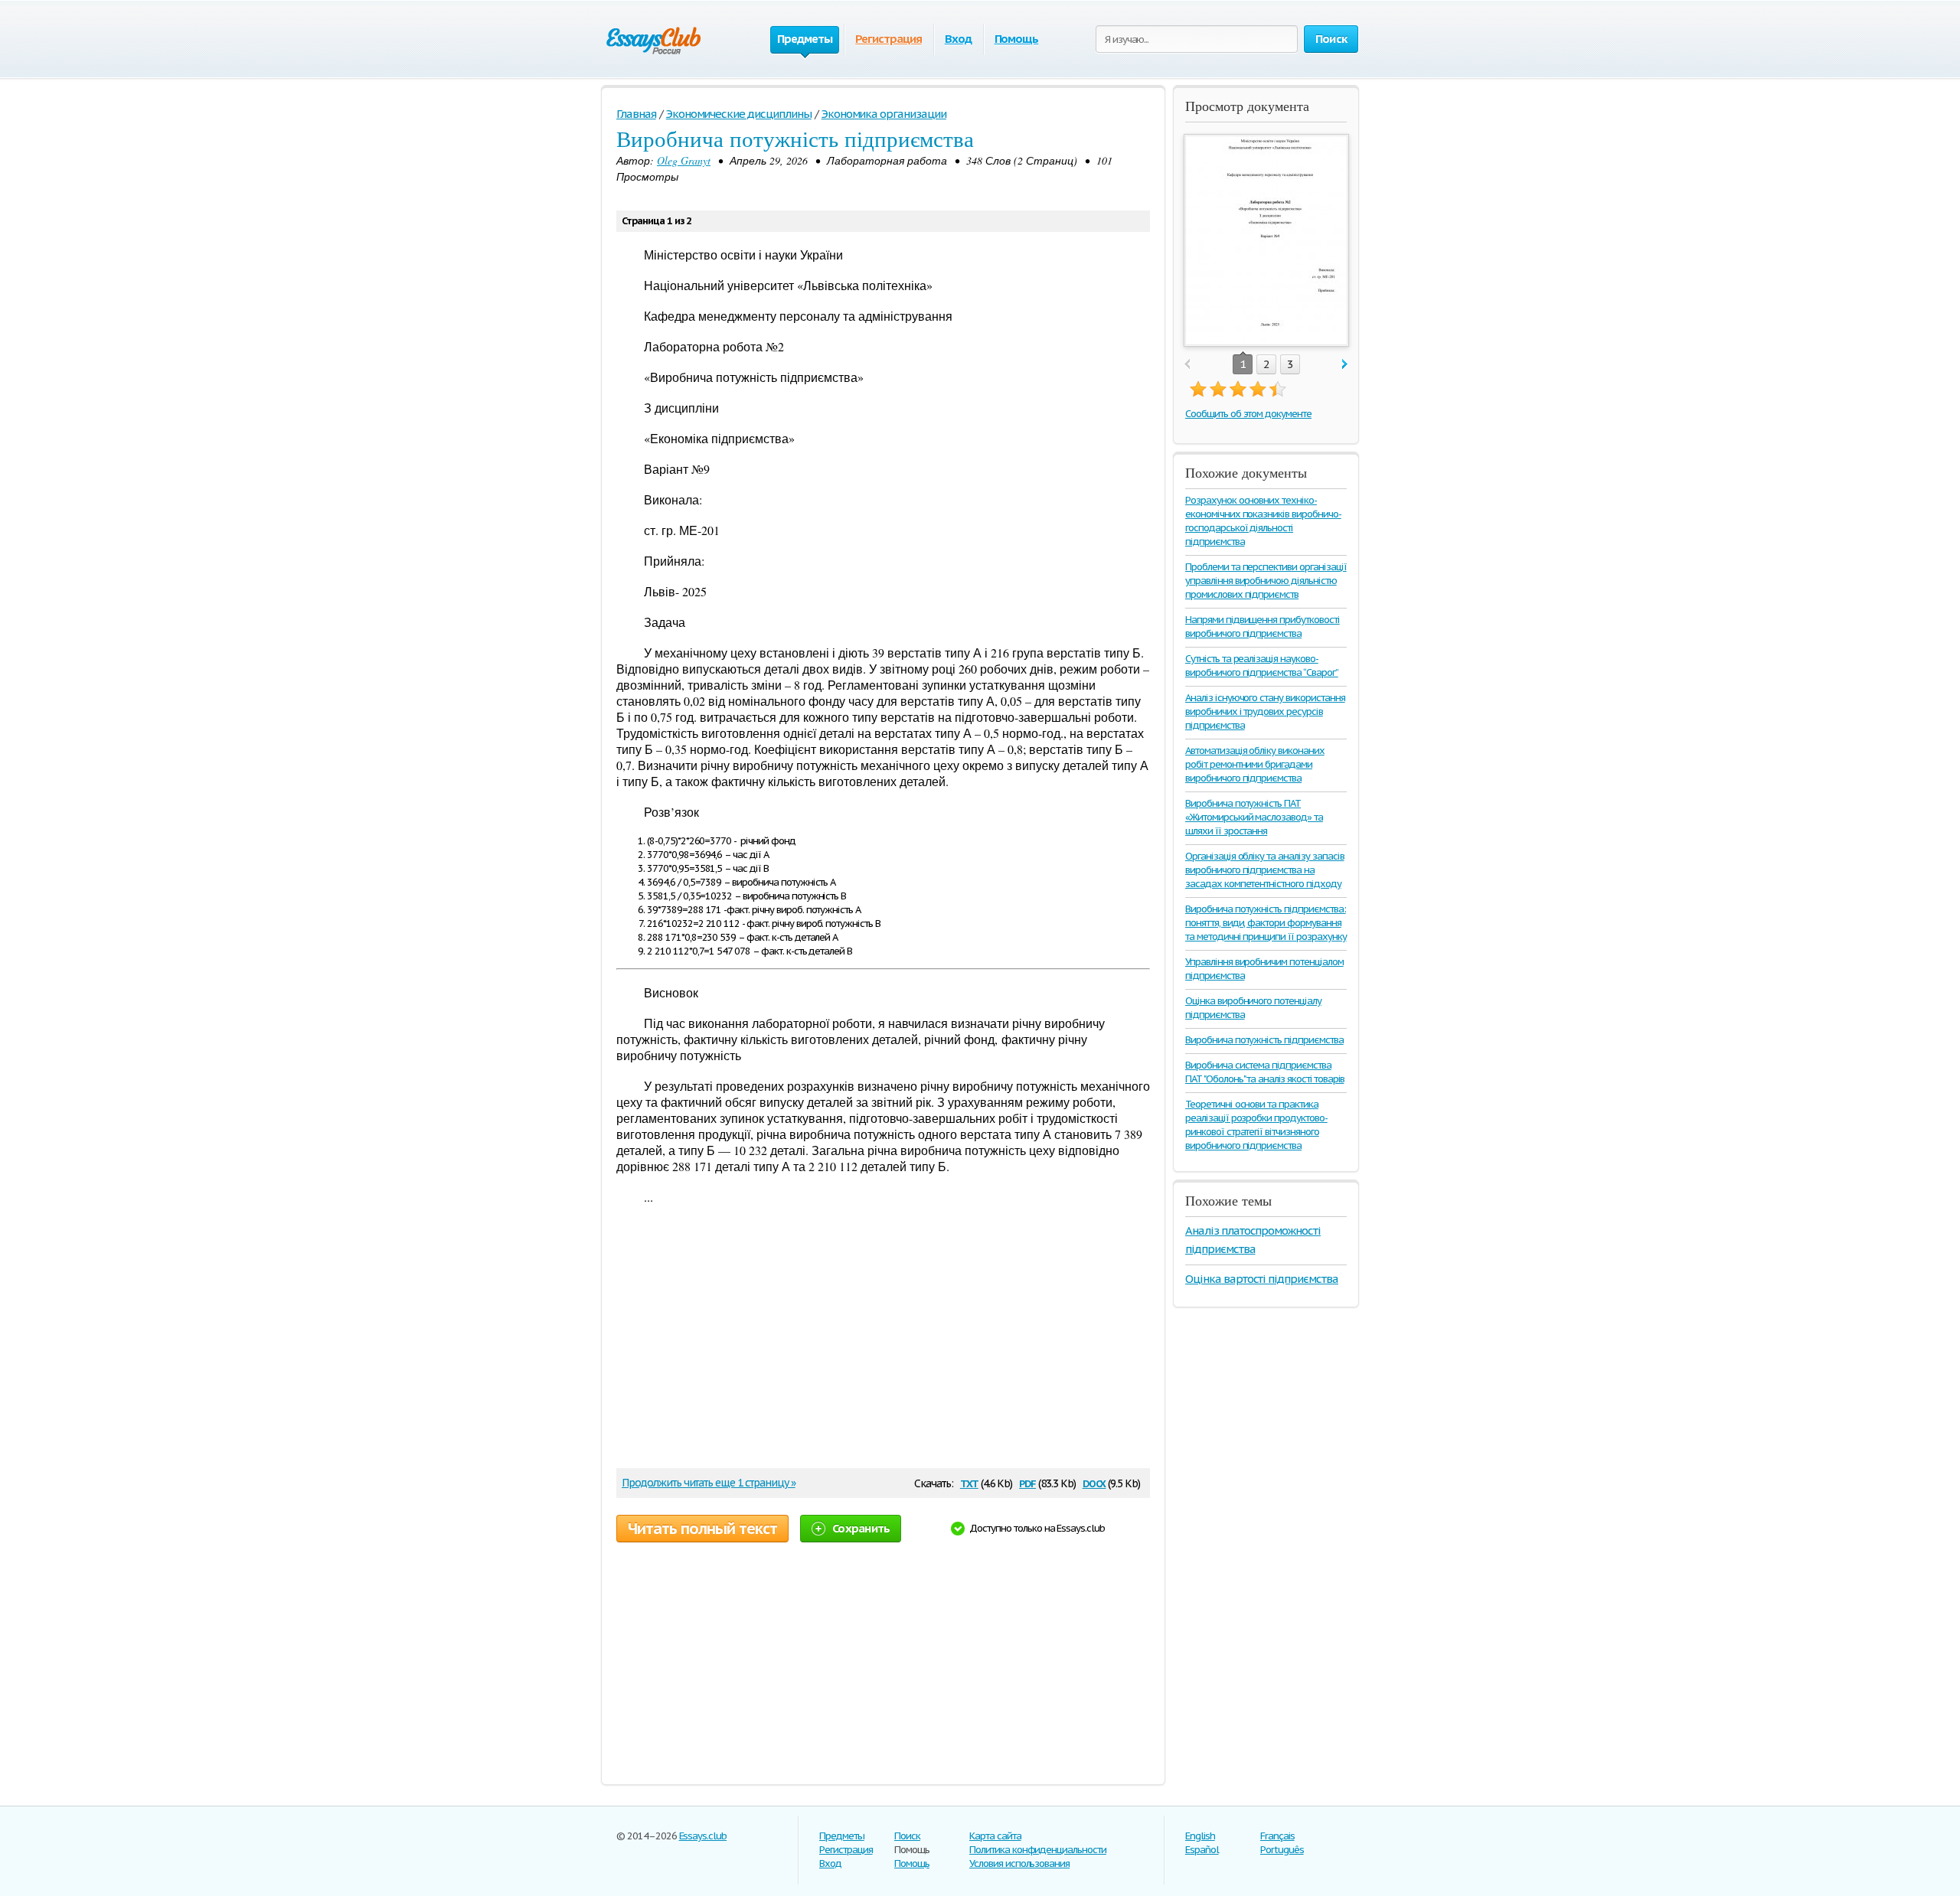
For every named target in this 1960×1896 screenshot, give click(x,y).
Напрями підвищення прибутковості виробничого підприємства (1263, 627)
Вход (958, 39)
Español (1202, 1850)
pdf (1027, 1482)
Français (1277, 1836)
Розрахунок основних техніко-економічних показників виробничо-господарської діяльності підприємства (1263, 521)
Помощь (1017, 39)
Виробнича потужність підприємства (1264, 1040)
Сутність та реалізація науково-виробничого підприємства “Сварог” (1262, 666)
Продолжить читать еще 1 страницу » (709, 1483)
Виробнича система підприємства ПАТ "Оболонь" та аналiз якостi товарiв (1264, 1072)
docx (1094, 1482)
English (1200, 1836)
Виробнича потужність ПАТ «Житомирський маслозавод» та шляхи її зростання (1254, 817)
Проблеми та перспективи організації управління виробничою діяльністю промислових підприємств (1266, 581)
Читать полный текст (702, 1529)
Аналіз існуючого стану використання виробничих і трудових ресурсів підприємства (1265, 711)
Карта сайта (995, 1836)
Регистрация (889, 39)
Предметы (842, 1836)
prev (1187, 365)
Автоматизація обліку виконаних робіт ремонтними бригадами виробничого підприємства (1255, 764)
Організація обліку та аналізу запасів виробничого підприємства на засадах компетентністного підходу (1265, 870)
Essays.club (703, 1836)
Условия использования (1019, 1863)
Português (1282, 1850)
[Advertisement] (876, 1342)
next (1345, 365)
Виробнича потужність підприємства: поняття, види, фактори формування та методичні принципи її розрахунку (1266, 923)
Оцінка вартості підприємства (1262, 1279)
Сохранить (861, 1528)
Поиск (907, 1836)
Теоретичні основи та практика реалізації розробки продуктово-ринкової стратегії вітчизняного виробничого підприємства (1256, 1125)
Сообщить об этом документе (1248, 414)
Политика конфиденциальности (1038, 1850)
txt (969, 1482)
